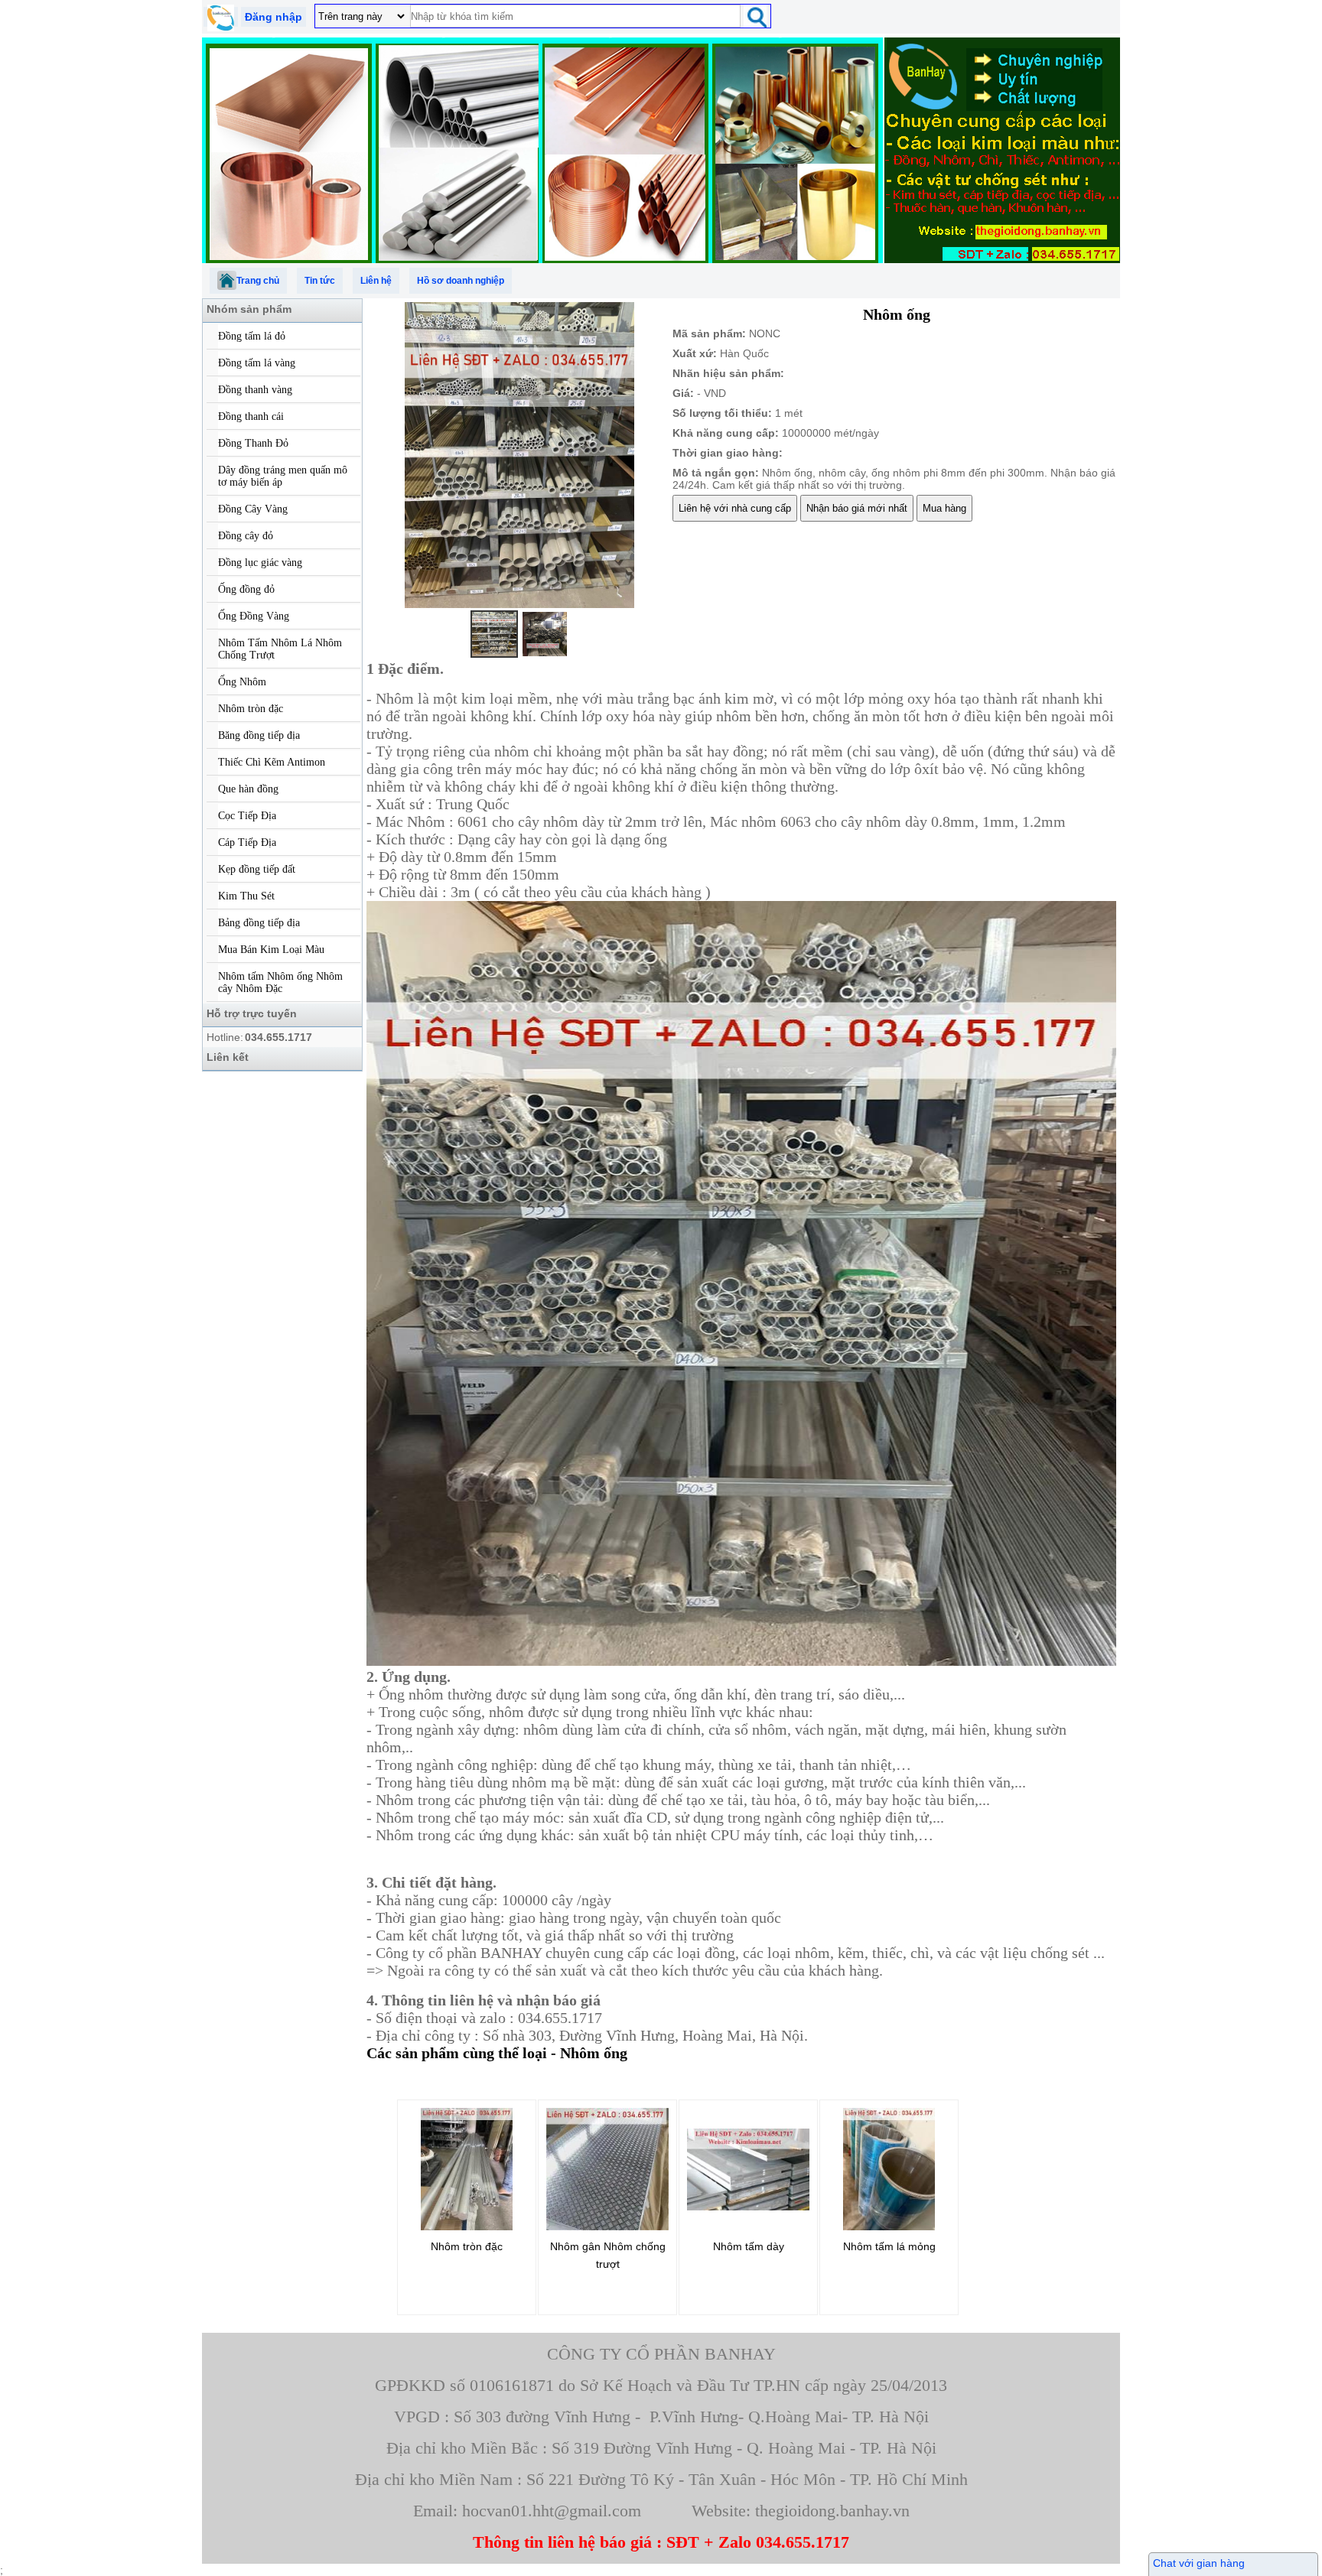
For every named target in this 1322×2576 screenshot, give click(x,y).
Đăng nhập (274, 17)
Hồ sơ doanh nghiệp (461, 281)
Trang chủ (258, 281)
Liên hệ (376, 281)
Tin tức (320, 281)
